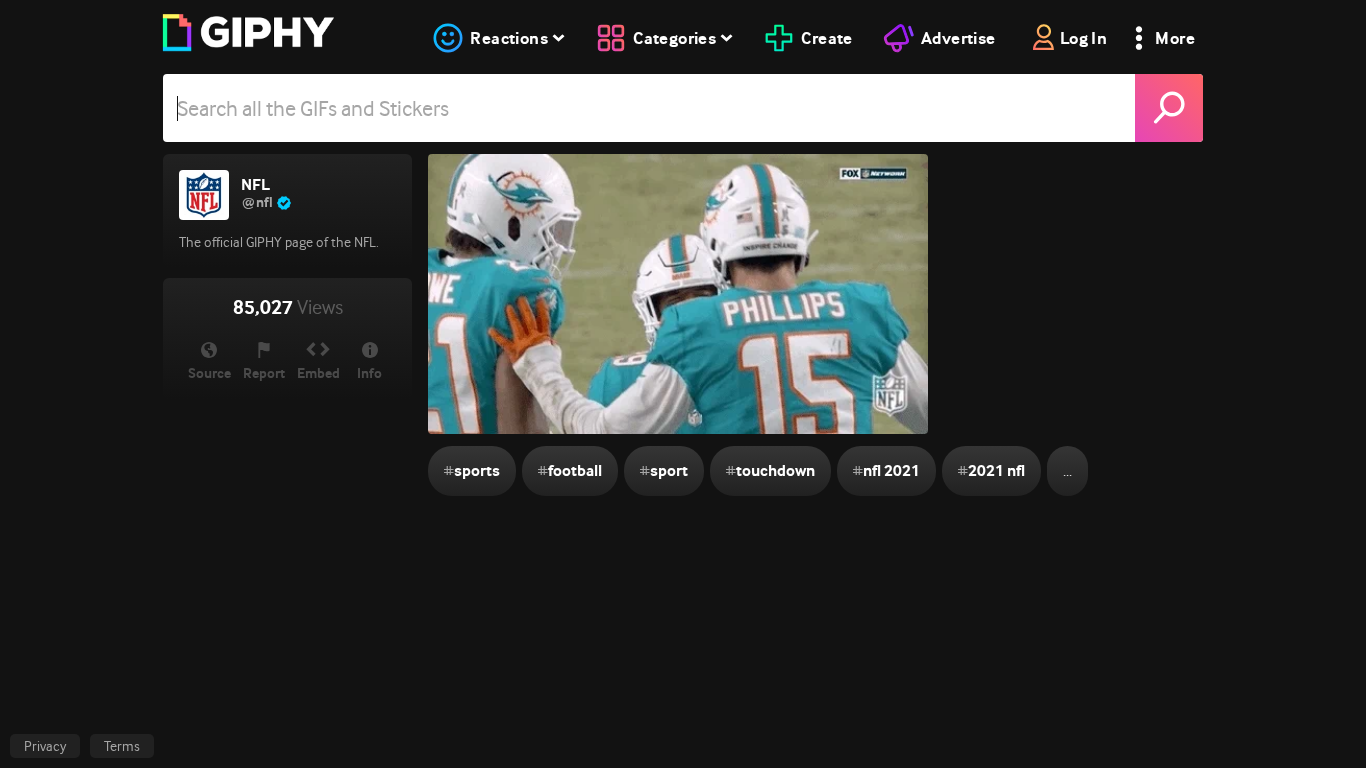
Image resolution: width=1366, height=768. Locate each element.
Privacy (45, 746)
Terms (122, 746)
